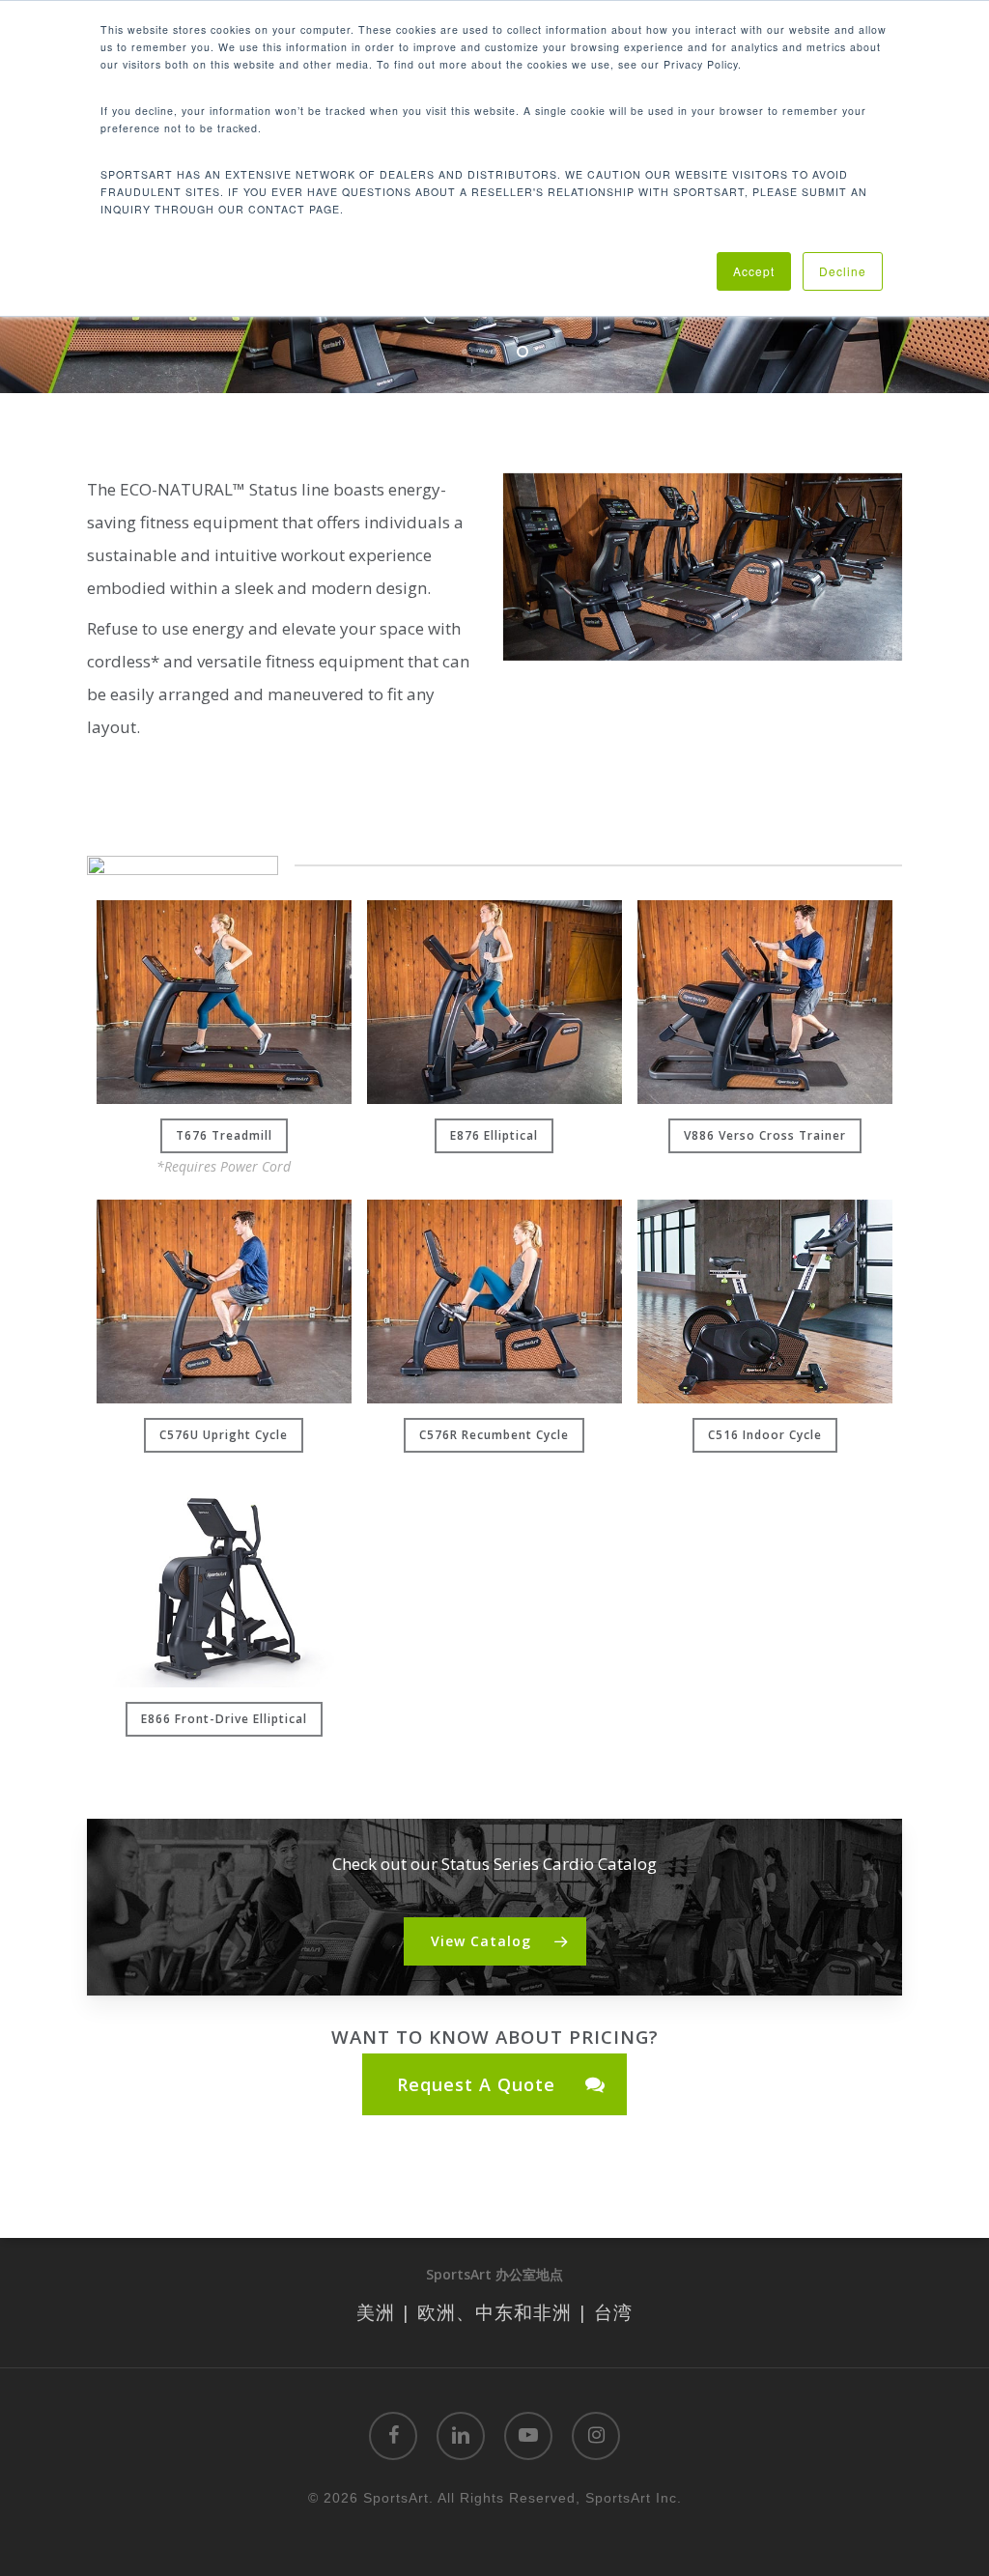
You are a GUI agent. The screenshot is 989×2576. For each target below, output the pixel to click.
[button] (224, 1136)
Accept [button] (754, 271)
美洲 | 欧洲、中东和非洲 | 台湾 (494, 2312)
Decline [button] (843, 271)
